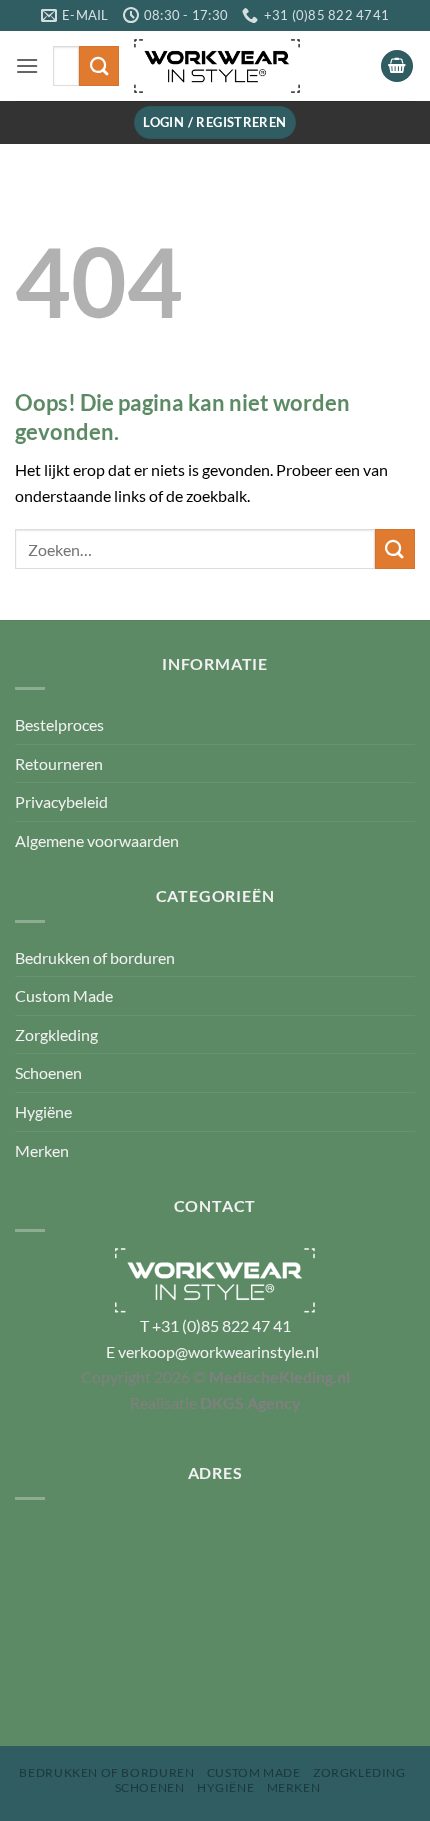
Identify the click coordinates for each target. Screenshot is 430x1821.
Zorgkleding (56, 1034)
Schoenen (48, 1072)
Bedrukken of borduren (95, 957)
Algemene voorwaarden (97, 840)
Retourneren (59, 763)
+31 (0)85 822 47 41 (221, 1325)
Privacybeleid (61, 801)
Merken (42, 1150)
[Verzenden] (99, 65)
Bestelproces (59, 724)
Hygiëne (43, 1111)
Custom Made (64, 995)
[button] (27, 65)
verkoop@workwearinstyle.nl (218, 1351)
